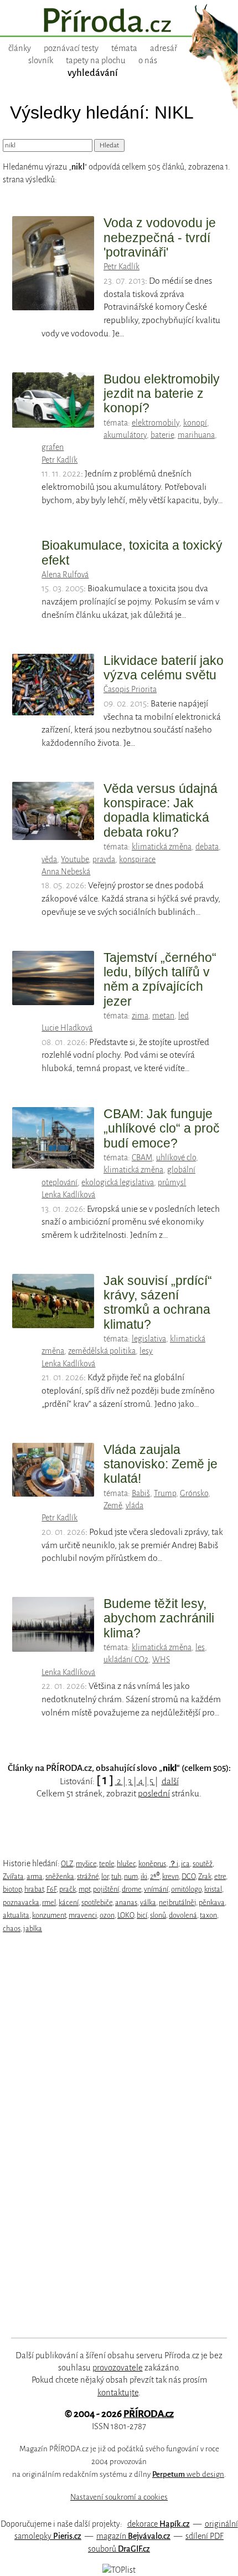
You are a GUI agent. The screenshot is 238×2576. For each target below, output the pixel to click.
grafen (53, 447)
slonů (158, 1915)
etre (220, 1876)
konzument (49, 1915)
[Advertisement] (111, 2135)
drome (131, 1889)
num (131, 1876)
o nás (148, 60)
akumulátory (125, 435)
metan (163, 1016)
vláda (134, 1505)
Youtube (75, 859)
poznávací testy (71, 48)
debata (207, 847)
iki (144, 1876)
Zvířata (13, 1876)
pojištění (106, 1889)
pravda (104, 859)
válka (148, 1902)
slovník (41, 60)
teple (107, 1864)
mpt (84, 1889)
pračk (68, 1889)
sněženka (60, 1876)
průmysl (172, 1182)
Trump (165, 1493)
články (20, 48)
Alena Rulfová (65, 575)
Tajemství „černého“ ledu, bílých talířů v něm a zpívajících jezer (160, 979)
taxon (208, 1915)
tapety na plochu (96, 60)
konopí (195, 423)
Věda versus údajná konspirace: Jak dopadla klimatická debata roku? (161, 810)
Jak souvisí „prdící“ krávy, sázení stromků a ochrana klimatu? (158, 1302)
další (170, 1781)
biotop (12, 1889)
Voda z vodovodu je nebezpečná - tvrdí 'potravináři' (160, 237)
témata (124, 48)
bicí (142, 1915)
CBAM (142, 1158)
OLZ (67, 1864)
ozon (107, 1915)
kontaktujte (118, 2393)
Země (113, 1505)
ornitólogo (186, 1889)
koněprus (152, 1864)
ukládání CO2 (126, 1660)
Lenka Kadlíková (68, 1195)
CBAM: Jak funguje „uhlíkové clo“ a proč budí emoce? (162, 1128)
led (183, 1016)
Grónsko (194, 1493)
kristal (213, 1889)
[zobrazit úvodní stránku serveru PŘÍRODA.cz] (119, 22)
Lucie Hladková (67, 1028)
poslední (154, 1794)
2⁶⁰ (155, 1876)
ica (185, 1864)
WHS (161, 1660)
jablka (33, 1929)
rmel (49, 1902)
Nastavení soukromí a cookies (119, 2497)
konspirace (137, 859)
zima (140, 1016)
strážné (88, 1876)
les (200, 1647)
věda (49, 859)
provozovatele (118, 2368)
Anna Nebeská (66, 872)
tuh (116, 1876)
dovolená (183, 1915)
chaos (12, 1929)
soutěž (203, 1864)
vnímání (156, 1889)
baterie (162, 435)
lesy (146, 1351)
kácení (69, 1902)
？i (174, 1864)
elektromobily (156, 423)
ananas (126, 1902)
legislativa (149, 1339)
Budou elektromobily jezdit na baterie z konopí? (162, 394)
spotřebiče (97, 1902)
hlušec (126, 1864)
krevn (170, 1876)
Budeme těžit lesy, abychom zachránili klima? (159, 1618)
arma (35, 1876)
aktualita (16, 1915)
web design (188, 2474)
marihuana (196, 435)
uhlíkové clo (176, 1158)
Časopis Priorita (130, 689)
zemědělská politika (102, 1351)
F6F (51, 1889)
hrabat (34, 1889)
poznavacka (21, 1902)
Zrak (205, 1876)
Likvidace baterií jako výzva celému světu (164, 668)
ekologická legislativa (118, 1182)
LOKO (126, 1915)
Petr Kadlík (121, 267)
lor (105, 1876)
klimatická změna (162, 847)
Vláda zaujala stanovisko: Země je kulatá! (161, 1464)
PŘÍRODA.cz (149, 2414)
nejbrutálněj (177, 1902)
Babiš (141, 1493)
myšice (86, 1864)
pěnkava (212, 1902)
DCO (188, 1876)
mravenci (83, 1915)
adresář (164, 48)
